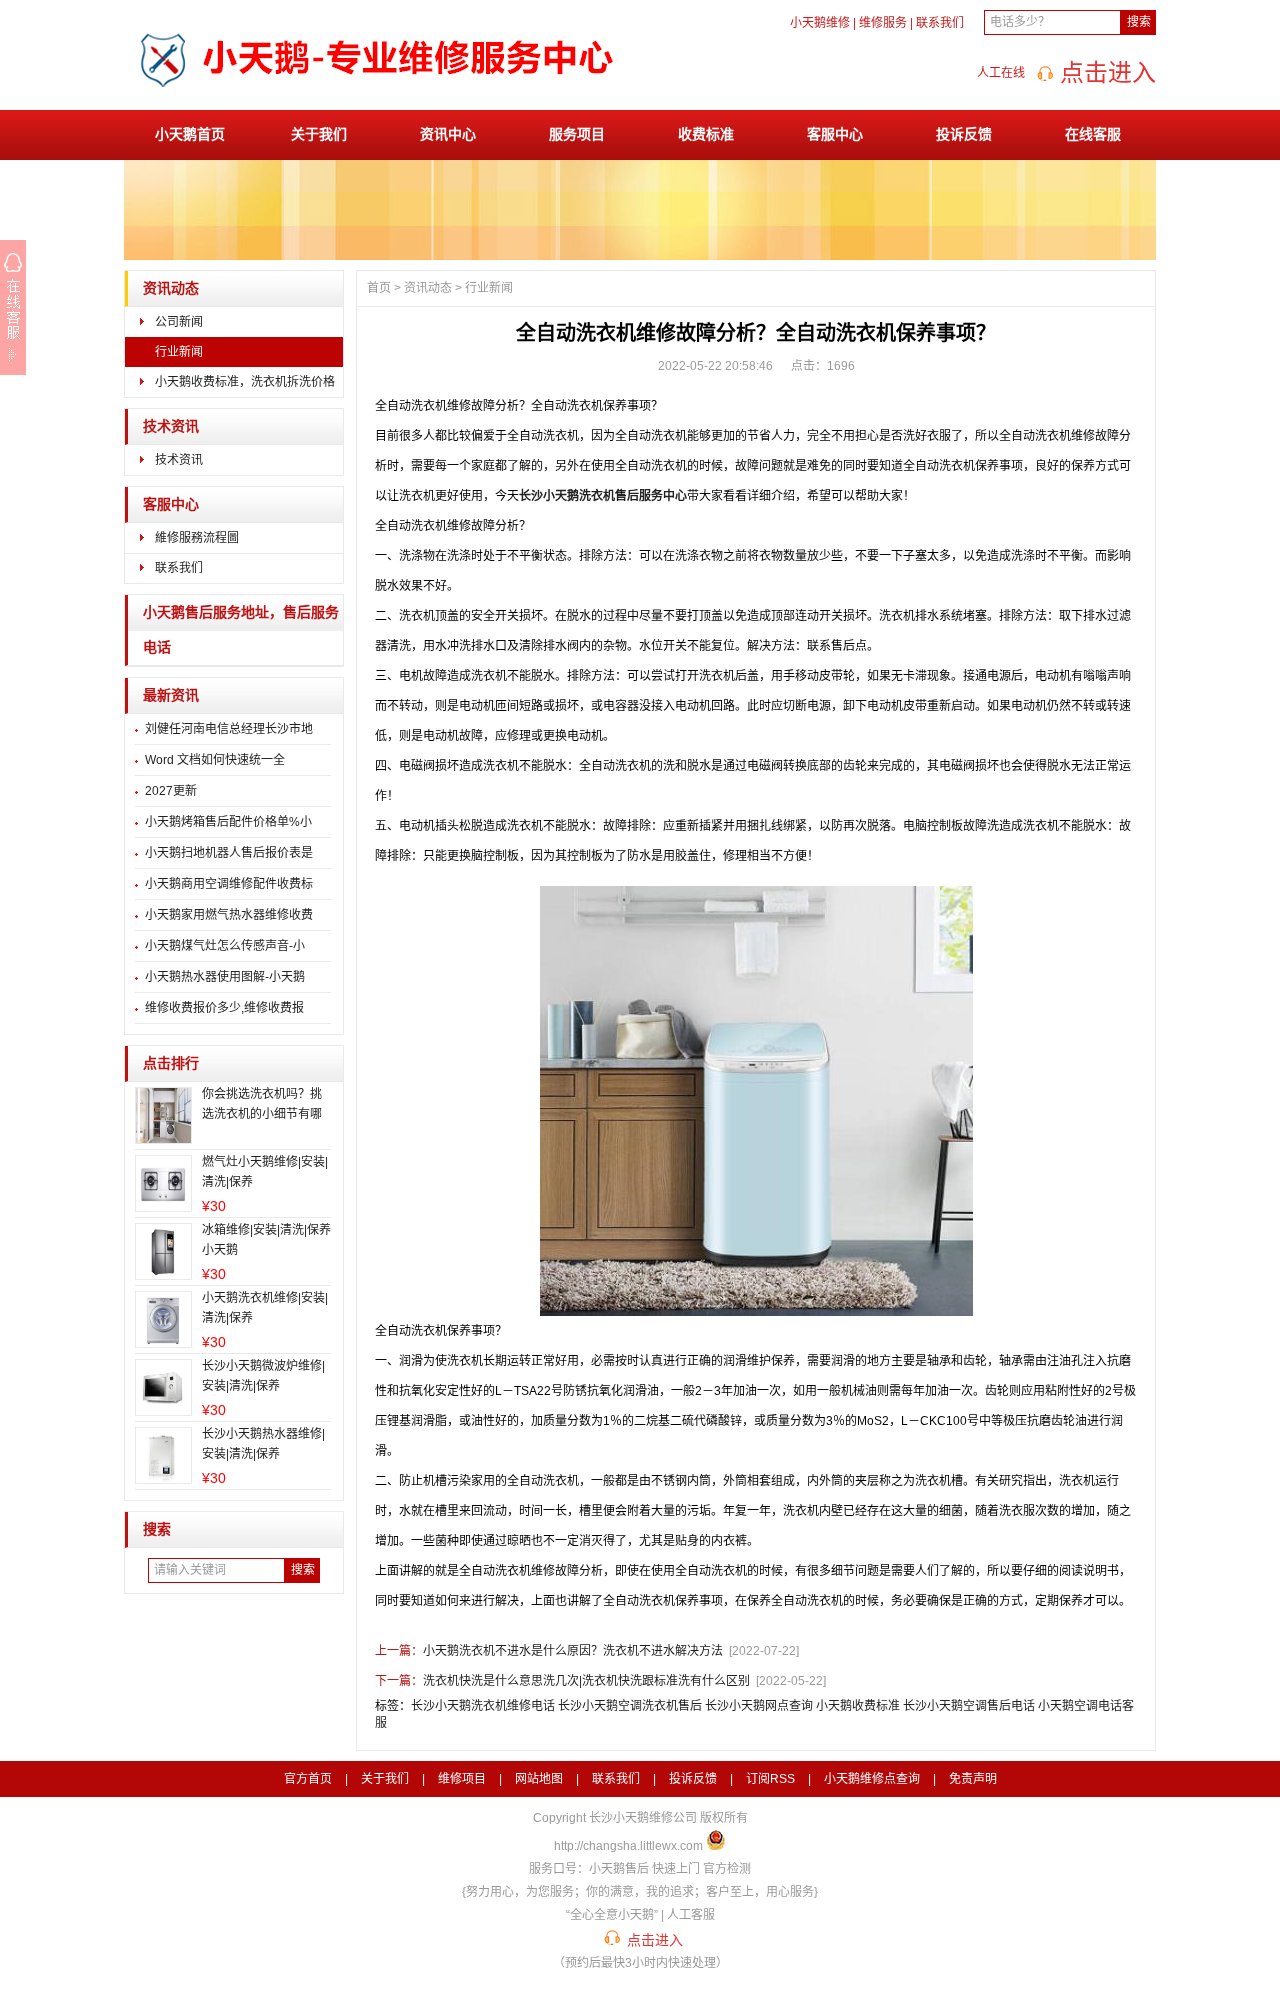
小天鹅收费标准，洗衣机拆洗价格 (245, 382)
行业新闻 (179, 352)
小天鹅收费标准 (858, 1706)
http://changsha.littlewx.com (628, 1846)
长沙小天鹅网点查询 (759, 1706)
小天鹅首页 (190, 134)
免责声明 (973, 1779)
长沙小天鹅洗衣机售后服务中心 (603, 496)
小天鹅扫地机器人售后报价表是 (229, 853)
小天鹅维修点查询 (872, 1779)
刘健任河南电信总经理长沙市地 (229, 729)
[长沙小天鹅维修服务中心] (374, 103)
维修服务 (883, 23)
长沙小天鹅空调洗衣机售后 (630, 1706)
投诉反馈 (964, 134)
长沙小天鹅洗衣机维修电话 (483, 1706)
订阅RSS (770, 1779)
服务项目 (577, 134)
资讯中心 (448, 134)
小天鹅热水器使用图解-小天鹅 (225, 977)
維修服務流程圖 (197, 538)
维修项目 (462, 1779)
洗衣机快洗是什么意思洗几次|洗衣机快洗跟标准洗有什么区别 (586, 1681)
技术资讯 (171, 426)
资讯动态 (171, 288)
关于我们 (319, 134)
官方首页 (308, 1779)
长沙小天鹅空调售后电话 (969, 1706)
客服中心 (835, 134)
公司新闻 (179, 322)
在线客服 (1093, 134)
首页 (379, 288)
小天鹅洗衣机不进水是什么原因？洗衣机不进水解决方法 (573, 1651)
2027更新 (171, 791)
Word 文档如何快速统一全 (215, 760)
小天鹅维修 (820, 23)
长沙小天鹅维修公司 (643, 1818)
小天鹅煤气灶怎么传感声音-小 (225, 946)
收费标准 (706, 134)
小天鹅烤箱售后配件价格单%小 (228, 822)
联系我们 (940, 23)
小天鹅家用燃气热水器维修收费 (229, 915)
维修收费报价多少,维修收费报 (224, 1008)
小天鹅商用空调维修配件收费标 (229, 884)
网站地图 (539, 1779)
